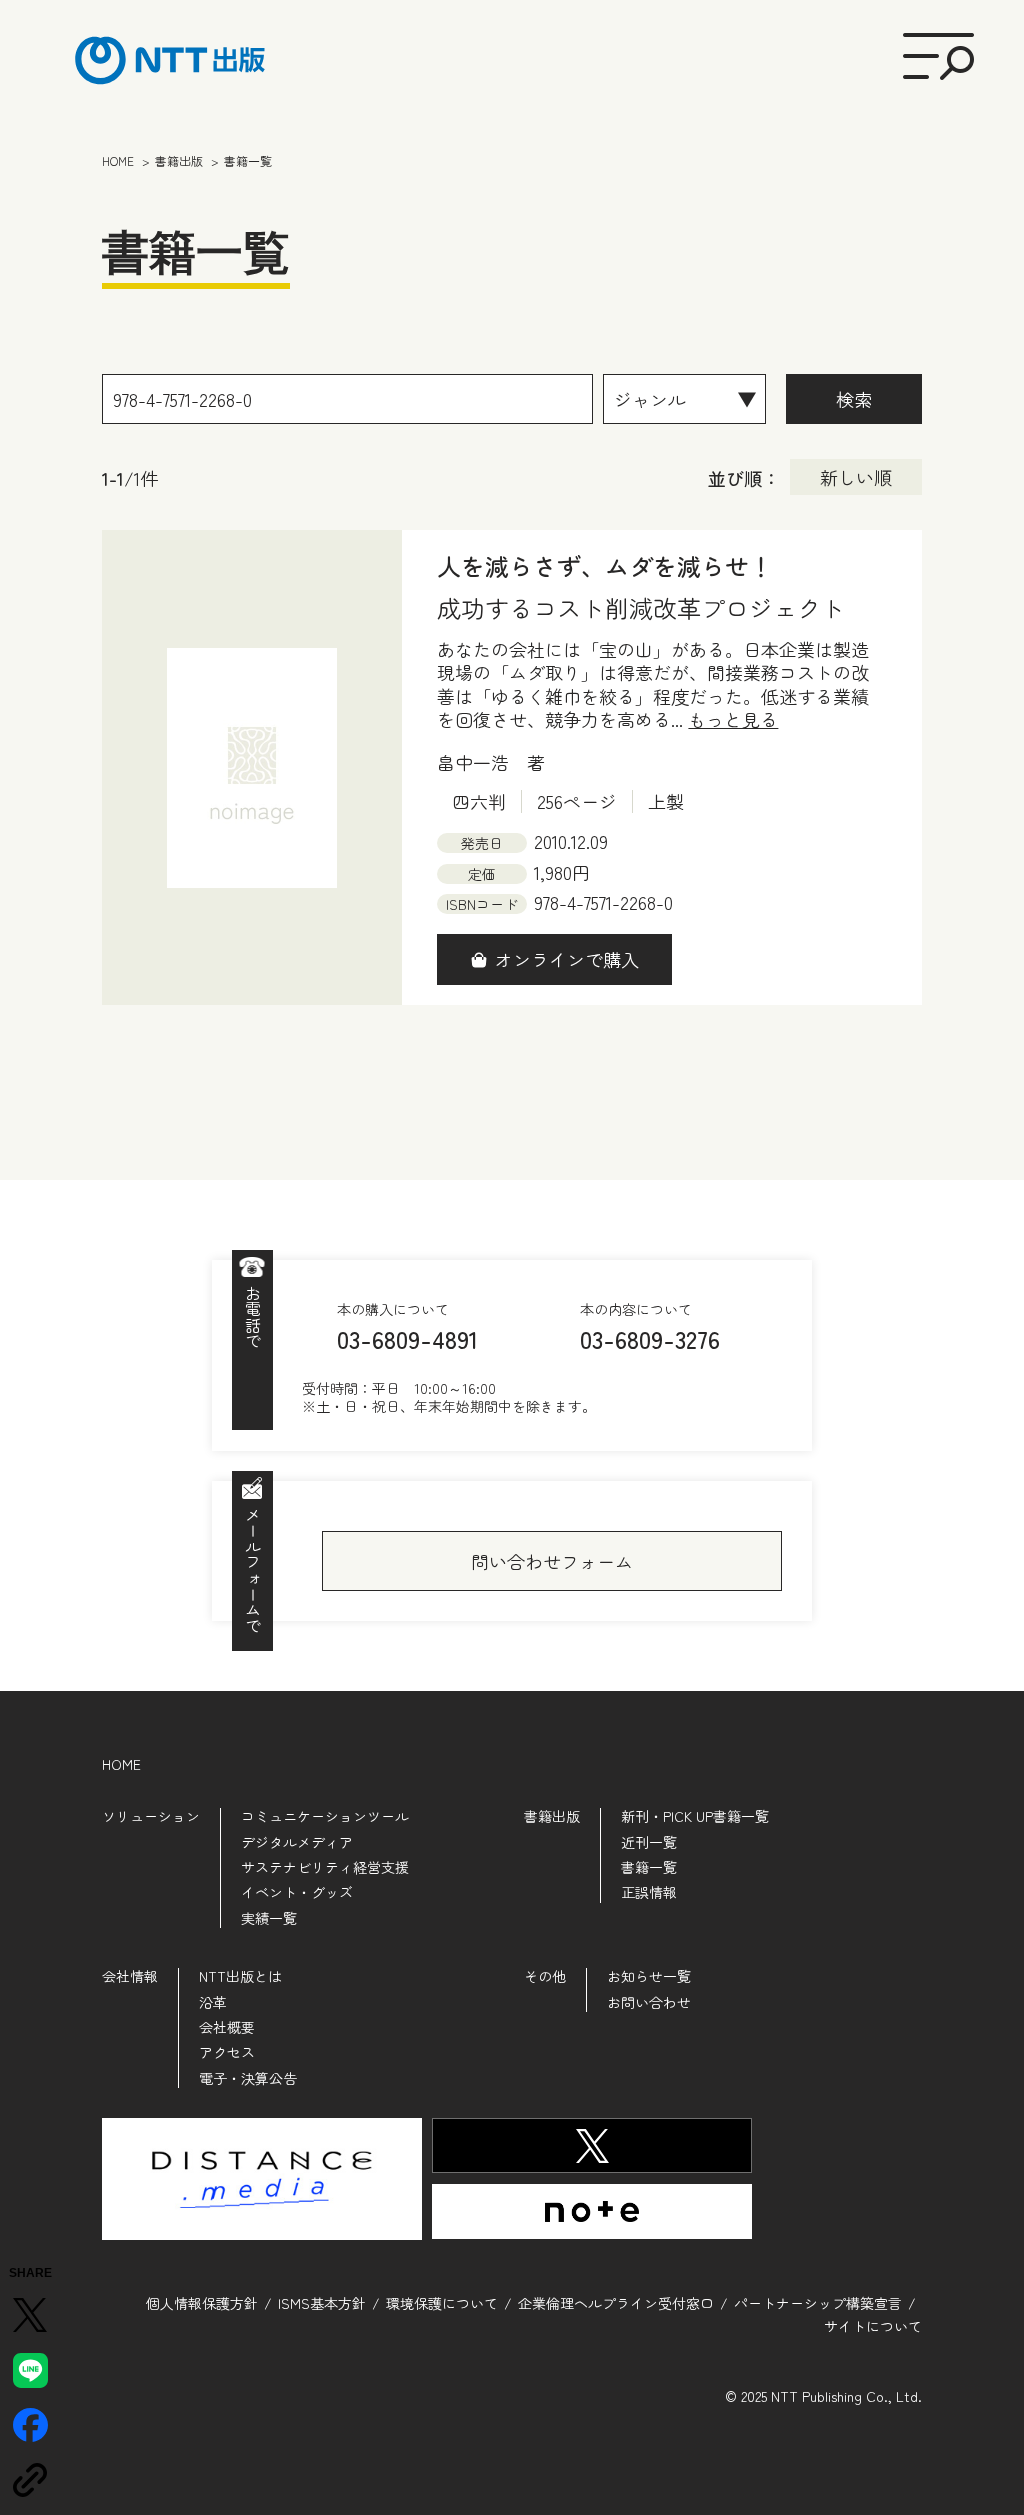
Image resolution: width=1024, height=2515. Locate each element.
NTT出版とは (240, 1976)
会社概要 (227, 2027)
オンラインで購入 (567, 959)
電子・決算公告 (248, 2078)
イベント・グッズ (297, 1892)
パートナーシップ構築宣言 (818, 2303)
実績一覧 (269, 1918)
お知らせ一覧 (649, 1976)
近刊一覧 (649, 1842)
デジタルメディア (297, 1842)
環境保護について (442, 2303)
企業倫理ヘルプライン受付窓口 (616, 2303)
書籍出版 (552, 1816)
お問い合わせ (649, 2002)
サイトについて (873, 2326)
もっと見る (733, 719)
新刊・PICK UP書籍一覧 (695, 1816)
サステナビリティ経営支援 (325, 1867)
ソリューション (151, 1816)
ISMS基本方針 (322, 2303)
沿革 (213, 2002)
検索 (854, 399)
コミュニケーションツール (325, 1816)
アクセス (227, 2052)
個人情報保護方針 (202, 2303)
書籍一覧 (649, 1867)
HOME (121, 1764)
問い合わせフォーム (552, 1561)
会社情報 (130, 1976)
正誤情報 (649, 1892)
